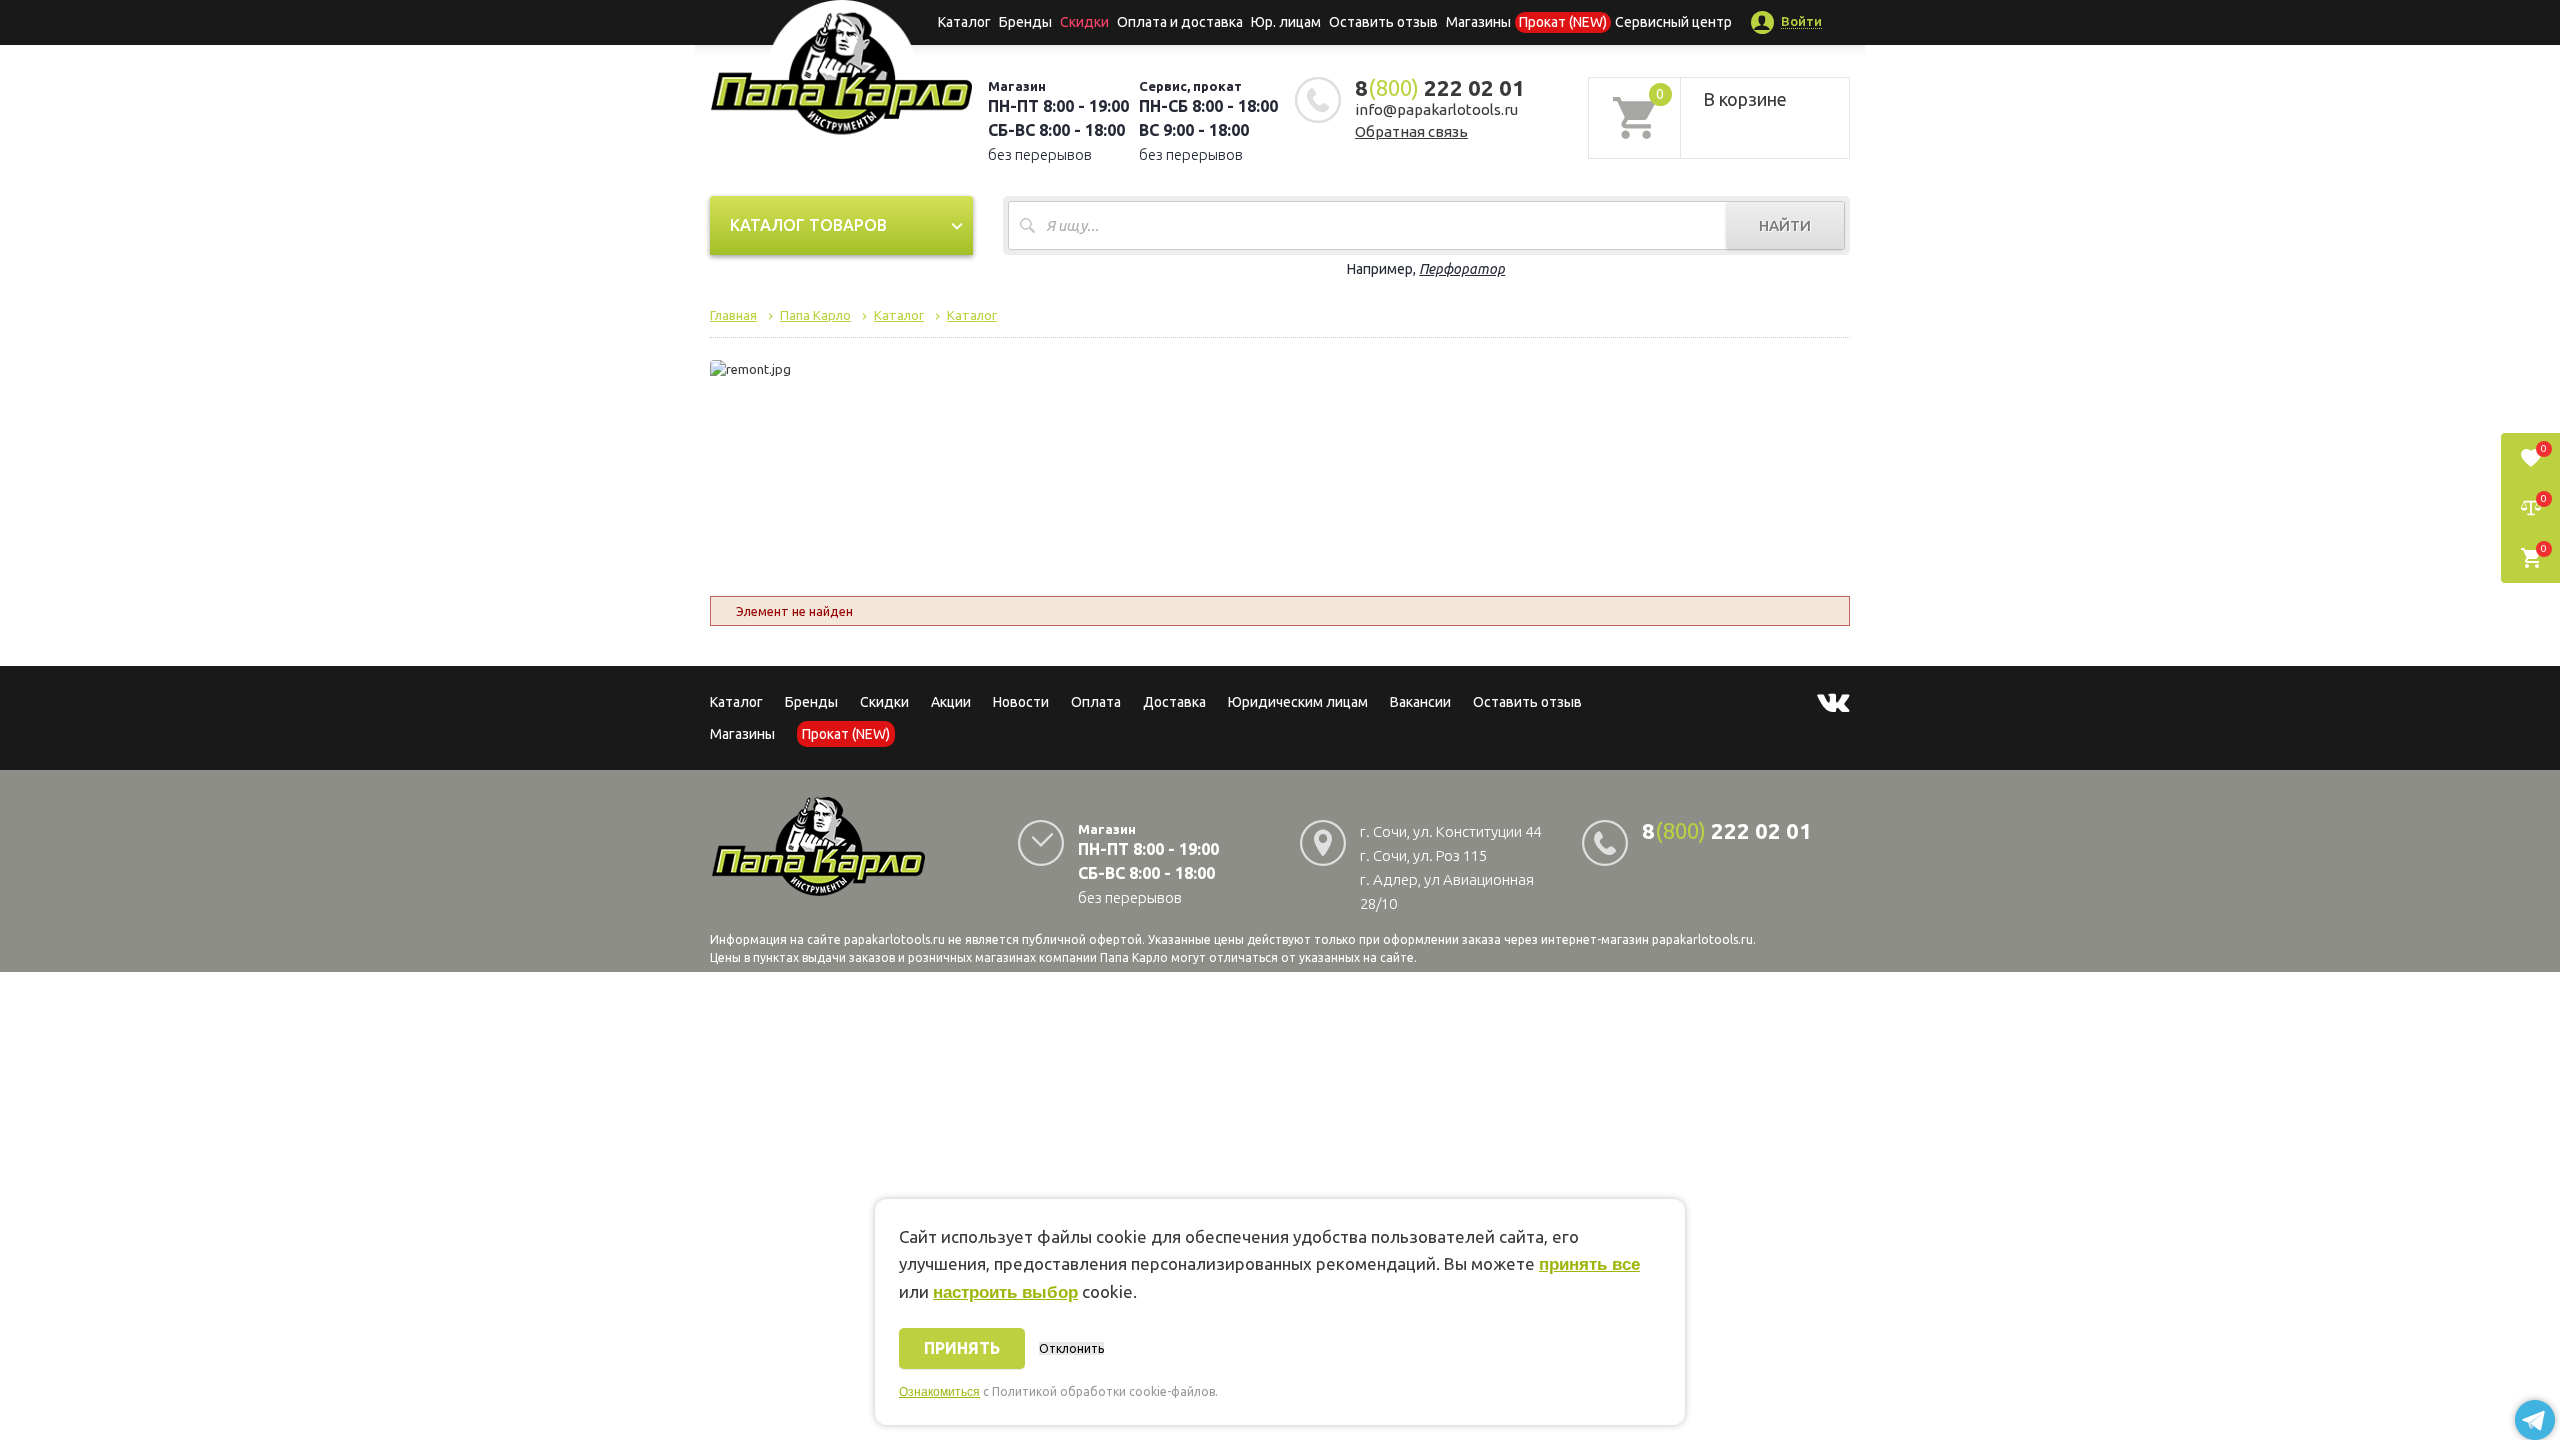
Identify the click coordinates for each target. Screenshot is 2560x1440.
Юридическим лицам (1298, 702)
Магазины (742, 734)
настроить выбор (1005, 1292)
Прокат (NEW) (1563, 22)
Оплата (1096, 702)
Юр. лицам (1286, 22)
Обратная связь (1411, 131)
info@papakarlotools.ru (1436, 109)
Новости (1021, 702)
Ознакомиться (939, 1392)
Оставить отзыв (1383, 22)
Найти (1785, 225)
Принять (962, 1348)
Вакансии (1420, 702)
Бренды (1025, 22)
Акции (951, 702)
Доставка (1174, 702)
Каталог (964, 22)
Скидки (884, 702)
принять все (1589, 1264)
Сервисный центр (1673, 22)
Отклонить (1071, 1348)
